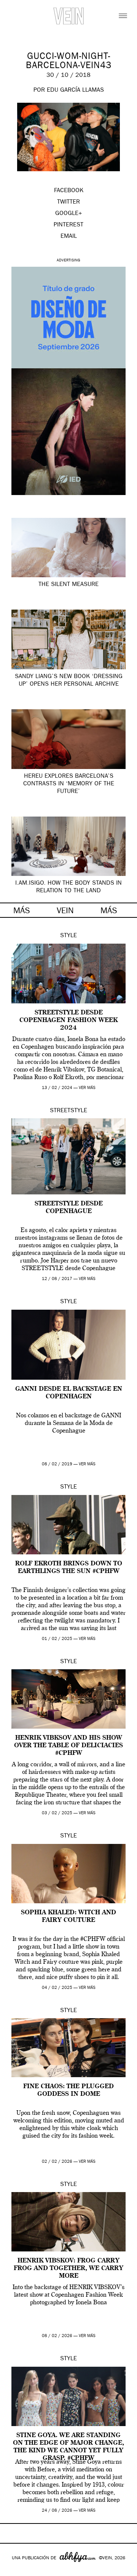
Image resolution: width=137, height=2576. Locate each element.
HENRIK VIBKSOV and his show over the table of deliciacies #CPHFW (68, 1746)
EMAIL (69, 237)
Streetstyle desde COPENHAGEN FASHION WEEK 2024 (68, 1021)
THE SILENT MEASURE (68, 585)
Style (68, 936)
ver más (87, 1088)
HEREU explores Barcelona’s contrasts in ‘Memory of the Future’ (69, 784)
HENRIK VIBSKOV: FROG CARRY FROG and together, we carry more (68, 2269)
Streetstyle (68, 1111)
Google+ (14, 2571)
